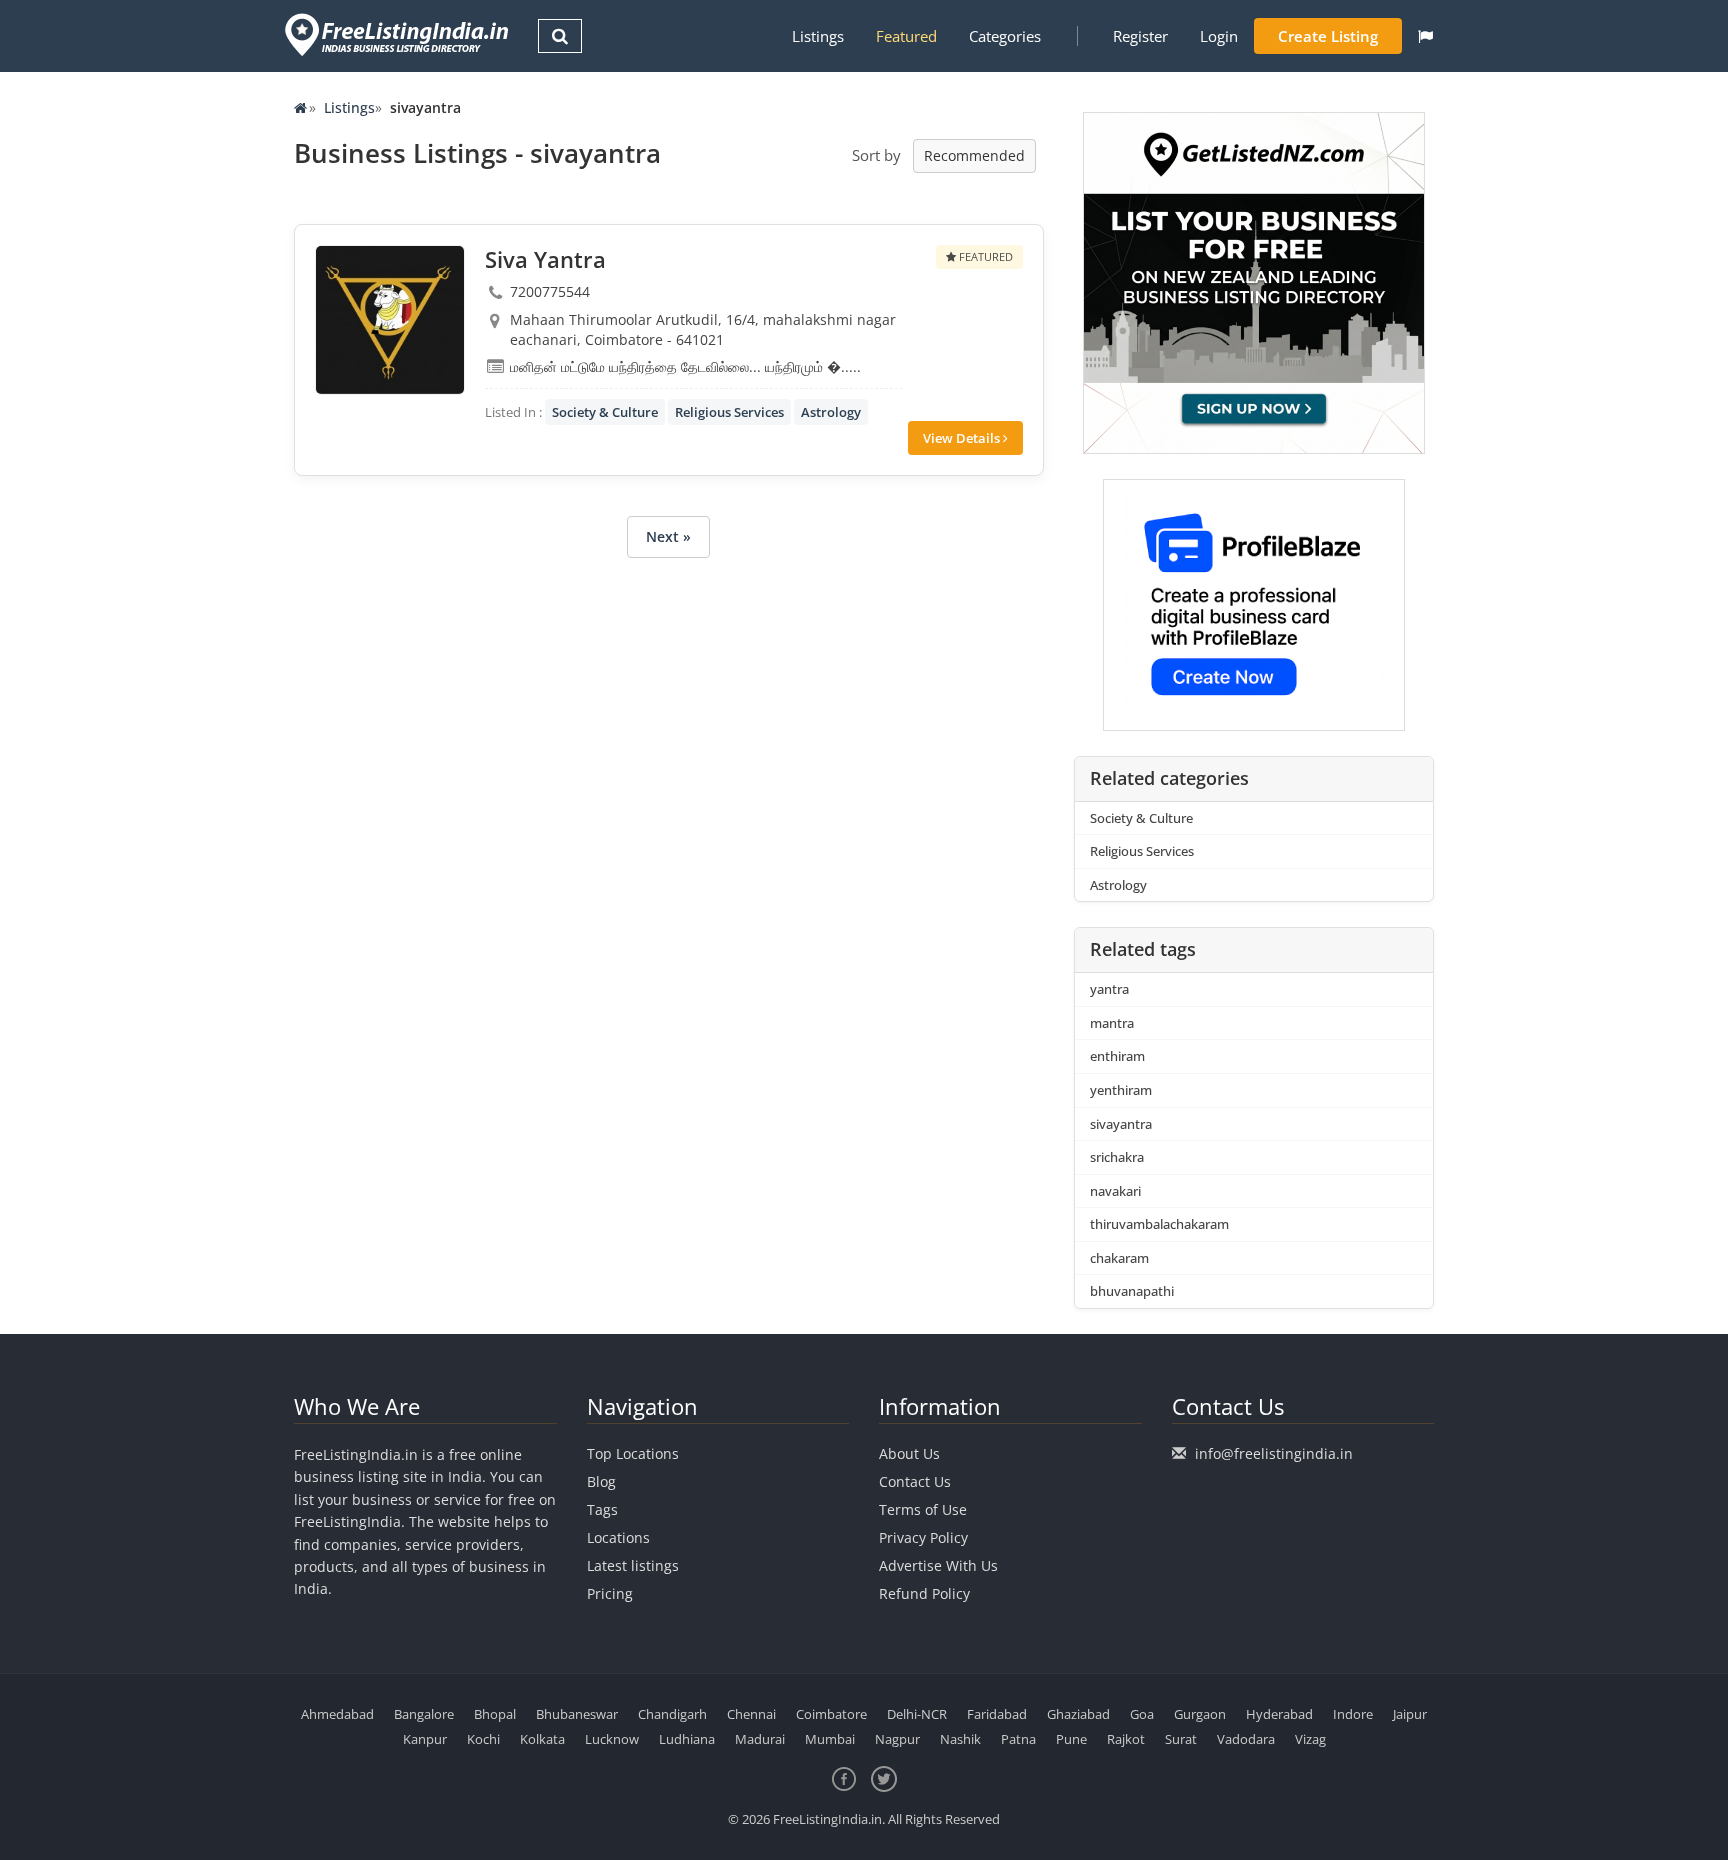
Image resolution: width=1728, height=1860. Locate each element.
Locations (618, 1537)
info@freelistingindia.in (1274, 1453)
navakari (1115, 1191)
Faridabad (997, 1714)
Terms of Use (923, 1509)
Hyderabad (1279, 1714)
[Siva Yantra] (390, 320)
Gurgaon (1200, 1714)
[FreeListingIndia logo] (398, 34)
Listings (818, 36)
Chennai (751, 1714)
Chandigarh (672, 1714)
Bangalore (424, 1714)
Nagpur (897, 1739)
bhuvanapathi (1132, 1291)
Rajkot (1126, 1739)
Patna (1018, 1739)
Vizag (1310, 1739)
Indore (1353, 1714)
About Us (909, 1453)
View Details (963, 438)
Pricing (610, 1593)
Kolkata (542, 1739)
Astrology (831, 412)
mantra (1112, 1023)
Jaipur (1410, 1714)
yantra (1109, 989)
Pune (1071, 1739)
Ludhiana (687, 1739)
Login (1219, 36)
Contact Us (915, 1481)
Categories (1005, 36)
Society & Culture (605, 412)
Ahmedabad (337, 1714)
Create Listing (1328, 36)
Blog (601, 1481)
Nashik (960, 1739)
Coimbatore (831, 1714)
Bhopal (495, 1714)
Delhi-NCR (917, 1714)
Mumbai (830, 1739)
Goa (1142, 1714)
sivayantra (1121, 1124)
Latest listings (633, 1565)
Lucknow (612, 1739)
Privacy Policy (923, 1537)
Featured (906, 36)
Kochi (483, 1739)
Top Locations (633, 1453)
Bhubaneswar (577, 1714)
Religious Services (729, 412)
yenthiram (1121, 1090)
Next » (668, 536)
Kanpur (425, 1739)
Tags (602, 1509)
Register (1140, 36)
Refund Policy (924, 1593)
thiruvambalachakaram (1159, 1224)
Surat (1181, 1739)
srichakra (1117, 1157)
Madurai (760, 1739)
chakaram (1119, 1258)
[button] (1425, 36)
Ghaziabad (1078, 1714)
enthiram (1117, 1056)
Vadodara (1246, 1739)
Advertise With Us (938, 1565)
